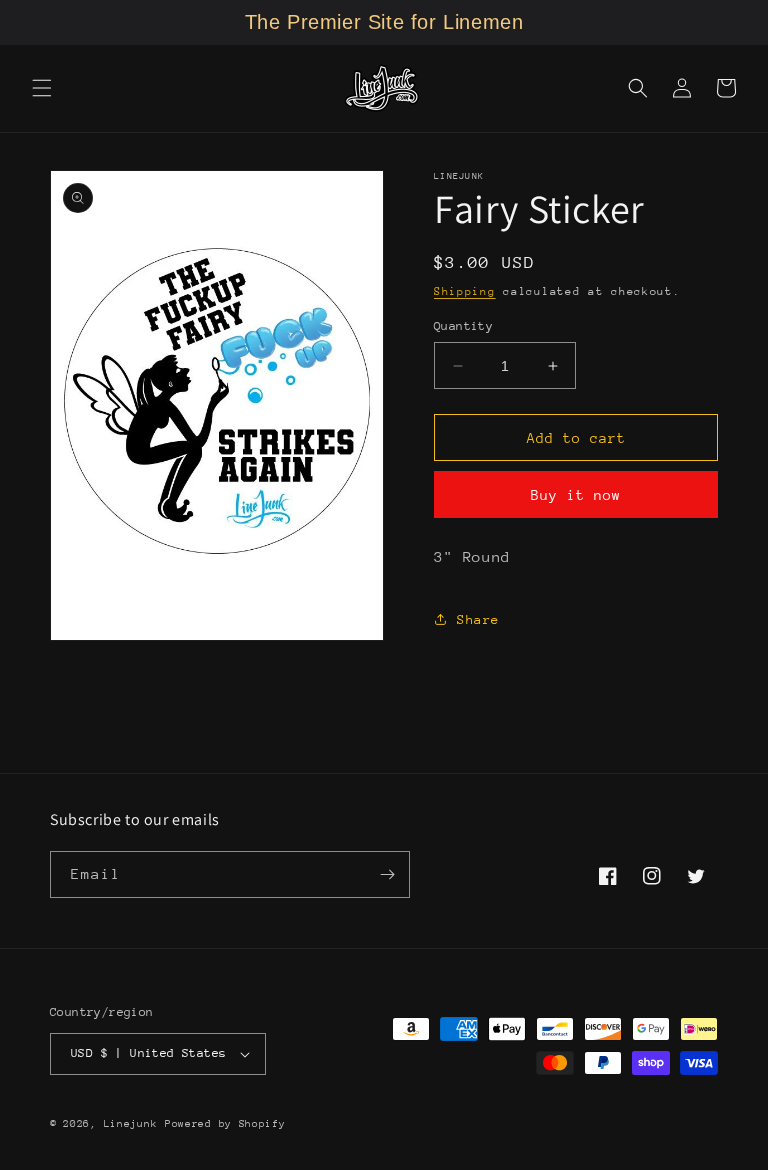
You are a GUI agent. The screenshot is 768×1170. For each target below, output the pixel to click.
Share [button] (478, 619)
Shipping (465, 291)
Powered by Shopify (225, 1124)
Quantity (463, 326)
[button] (42, 88)
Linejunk (131, 1124)
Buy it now (576, 495)
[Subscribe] (387, 874)
